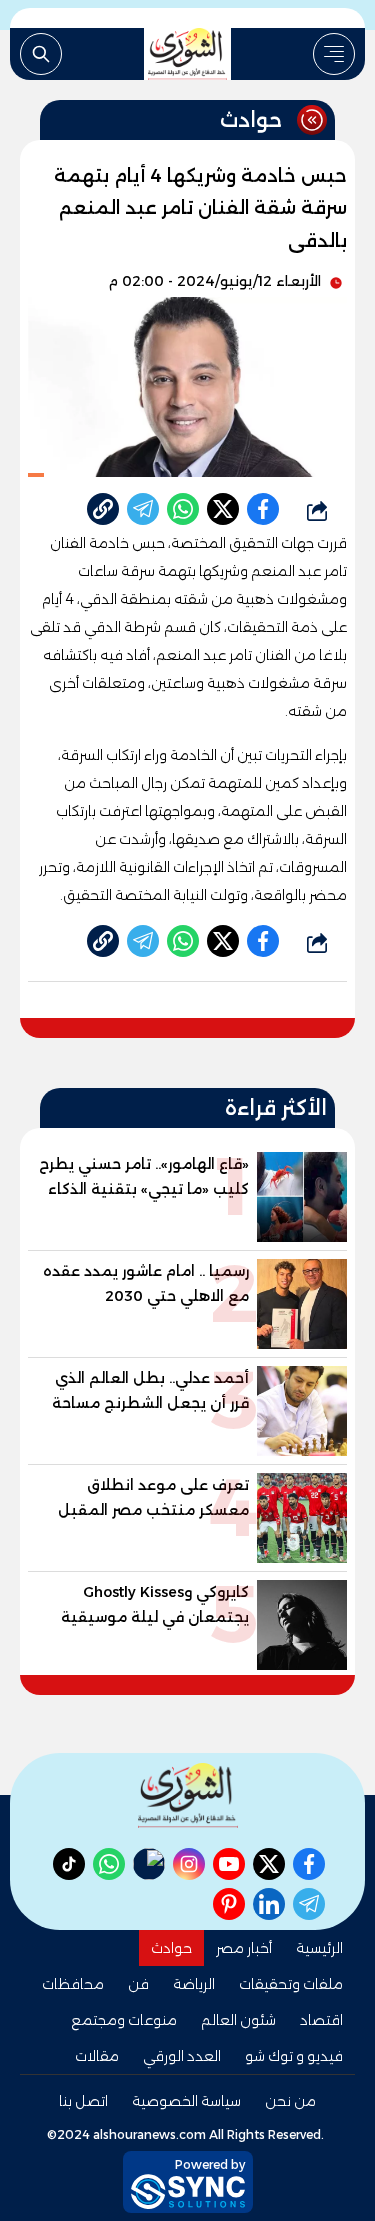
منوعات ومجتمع (124, 2020)
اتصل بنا (83, 2101)
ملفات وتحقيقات (291, 1984)
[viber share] (143, 509)
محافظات (73, 1984)
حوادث (171, 1948)
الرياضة (194, 1984)
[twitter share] (223, 509)
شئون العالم (238, 2020)
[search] (41, 54)
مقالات (97, 2056)
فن (138, 1984)
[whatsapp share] (183, 509)
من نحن (290, 2101)
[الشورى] (188, 54)
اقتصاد (321, 2020)
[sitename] (188, 1795)
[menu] (334, 54)
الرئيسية (319, 1948)
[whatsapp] (103, 509)
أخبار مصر (244, 1948)
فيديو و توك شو (294, 2056)
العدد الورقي (182, 2056)
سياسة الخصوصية (186, 2101)
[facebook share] (263, 509)
